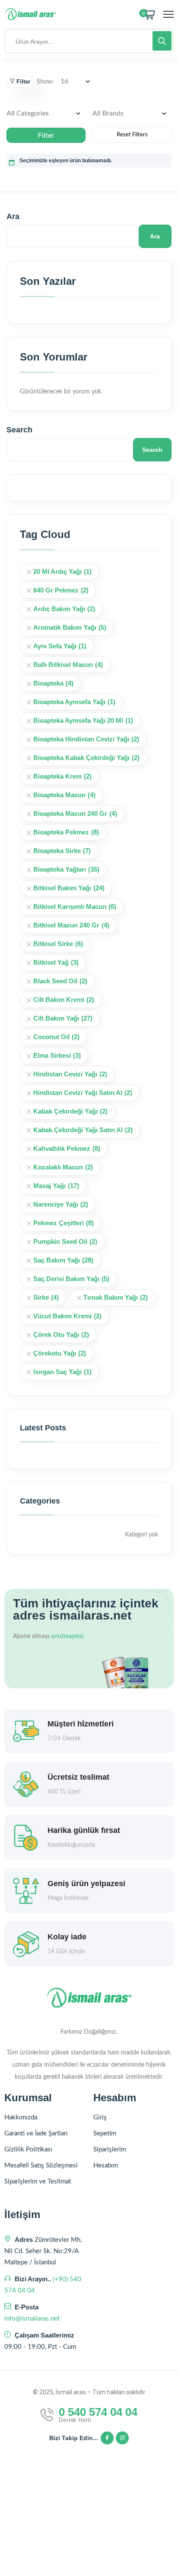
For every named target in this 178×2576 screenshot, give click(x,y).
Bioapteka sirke (62, 851)
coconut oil (56, 1037)
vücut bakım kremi (67, 1316)
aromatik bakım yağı (70, 627)
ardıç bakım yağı (64, 609)
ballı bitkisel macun (68, 665)
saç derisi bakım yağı (71, 1279)
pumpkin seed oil (65, 1241)
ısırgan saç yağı (62, 1372)
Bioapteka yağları (66, 869)
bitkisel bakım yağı (69, 888)
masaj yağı (56, 1186)
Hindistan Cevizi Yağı (70, 1074)
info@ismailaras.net (32, 2319)
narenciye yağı (61, 1204)
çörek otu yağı (61, 1335)
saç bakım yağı (63, 1260)
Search (19, 430)
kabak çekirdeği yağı (70, 1111)
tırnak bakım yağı (116, 1297)
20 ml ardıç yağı (62, 572)
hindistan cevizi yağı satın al (83, 1093)
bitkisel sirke (58, 944)
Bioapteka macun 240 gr (75, 813)
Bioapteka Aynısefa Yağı (74, 702)
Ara (13, 216)
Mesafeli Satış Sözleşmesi (41, 2165)
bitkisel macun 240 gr (71, 925)
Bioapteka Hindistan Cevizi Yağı (86, 739)
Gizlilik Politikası (28, 2149)
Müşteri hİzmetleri (81, 1724)
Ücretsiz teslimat (78, 1777)
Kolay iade (67, 1937)
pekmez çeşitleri (64, 1223)
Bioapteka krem (62, 776)
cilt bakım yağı (63, 1018)
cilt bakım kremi (64, 1000)
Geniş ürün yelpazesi (86, 1884)
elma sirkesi (57, 1055)
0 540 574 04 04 (98, 2412)
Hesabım (106, 2165)
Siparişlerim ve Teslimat (38, 2182)
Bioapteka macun (64, 795)
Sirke (46, 1297)
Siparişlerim (110, 2149)
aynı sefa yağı (60, 646)
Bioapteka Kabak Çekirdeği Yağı (86, 758)
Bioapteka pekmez (66, 832)
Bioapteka (53, 683)
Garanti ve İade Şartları (36, 2133)
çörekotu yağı (60, 1353)
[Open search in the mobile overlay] (89, 41)
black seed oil (60, 981)
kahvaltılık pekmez (67, 1148)
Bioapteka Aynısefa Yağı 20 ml (83, 720)
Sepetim (105, 2133)
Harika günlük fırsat (84, 1830)
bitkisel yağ (56, 962)
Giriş (100, 2117)
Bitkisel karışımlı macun (75, 906)
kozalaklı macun (63, 1167)
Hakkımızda (21, 2117)
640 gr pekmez (61, 590)
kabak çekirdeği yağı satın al (83, 1130)
